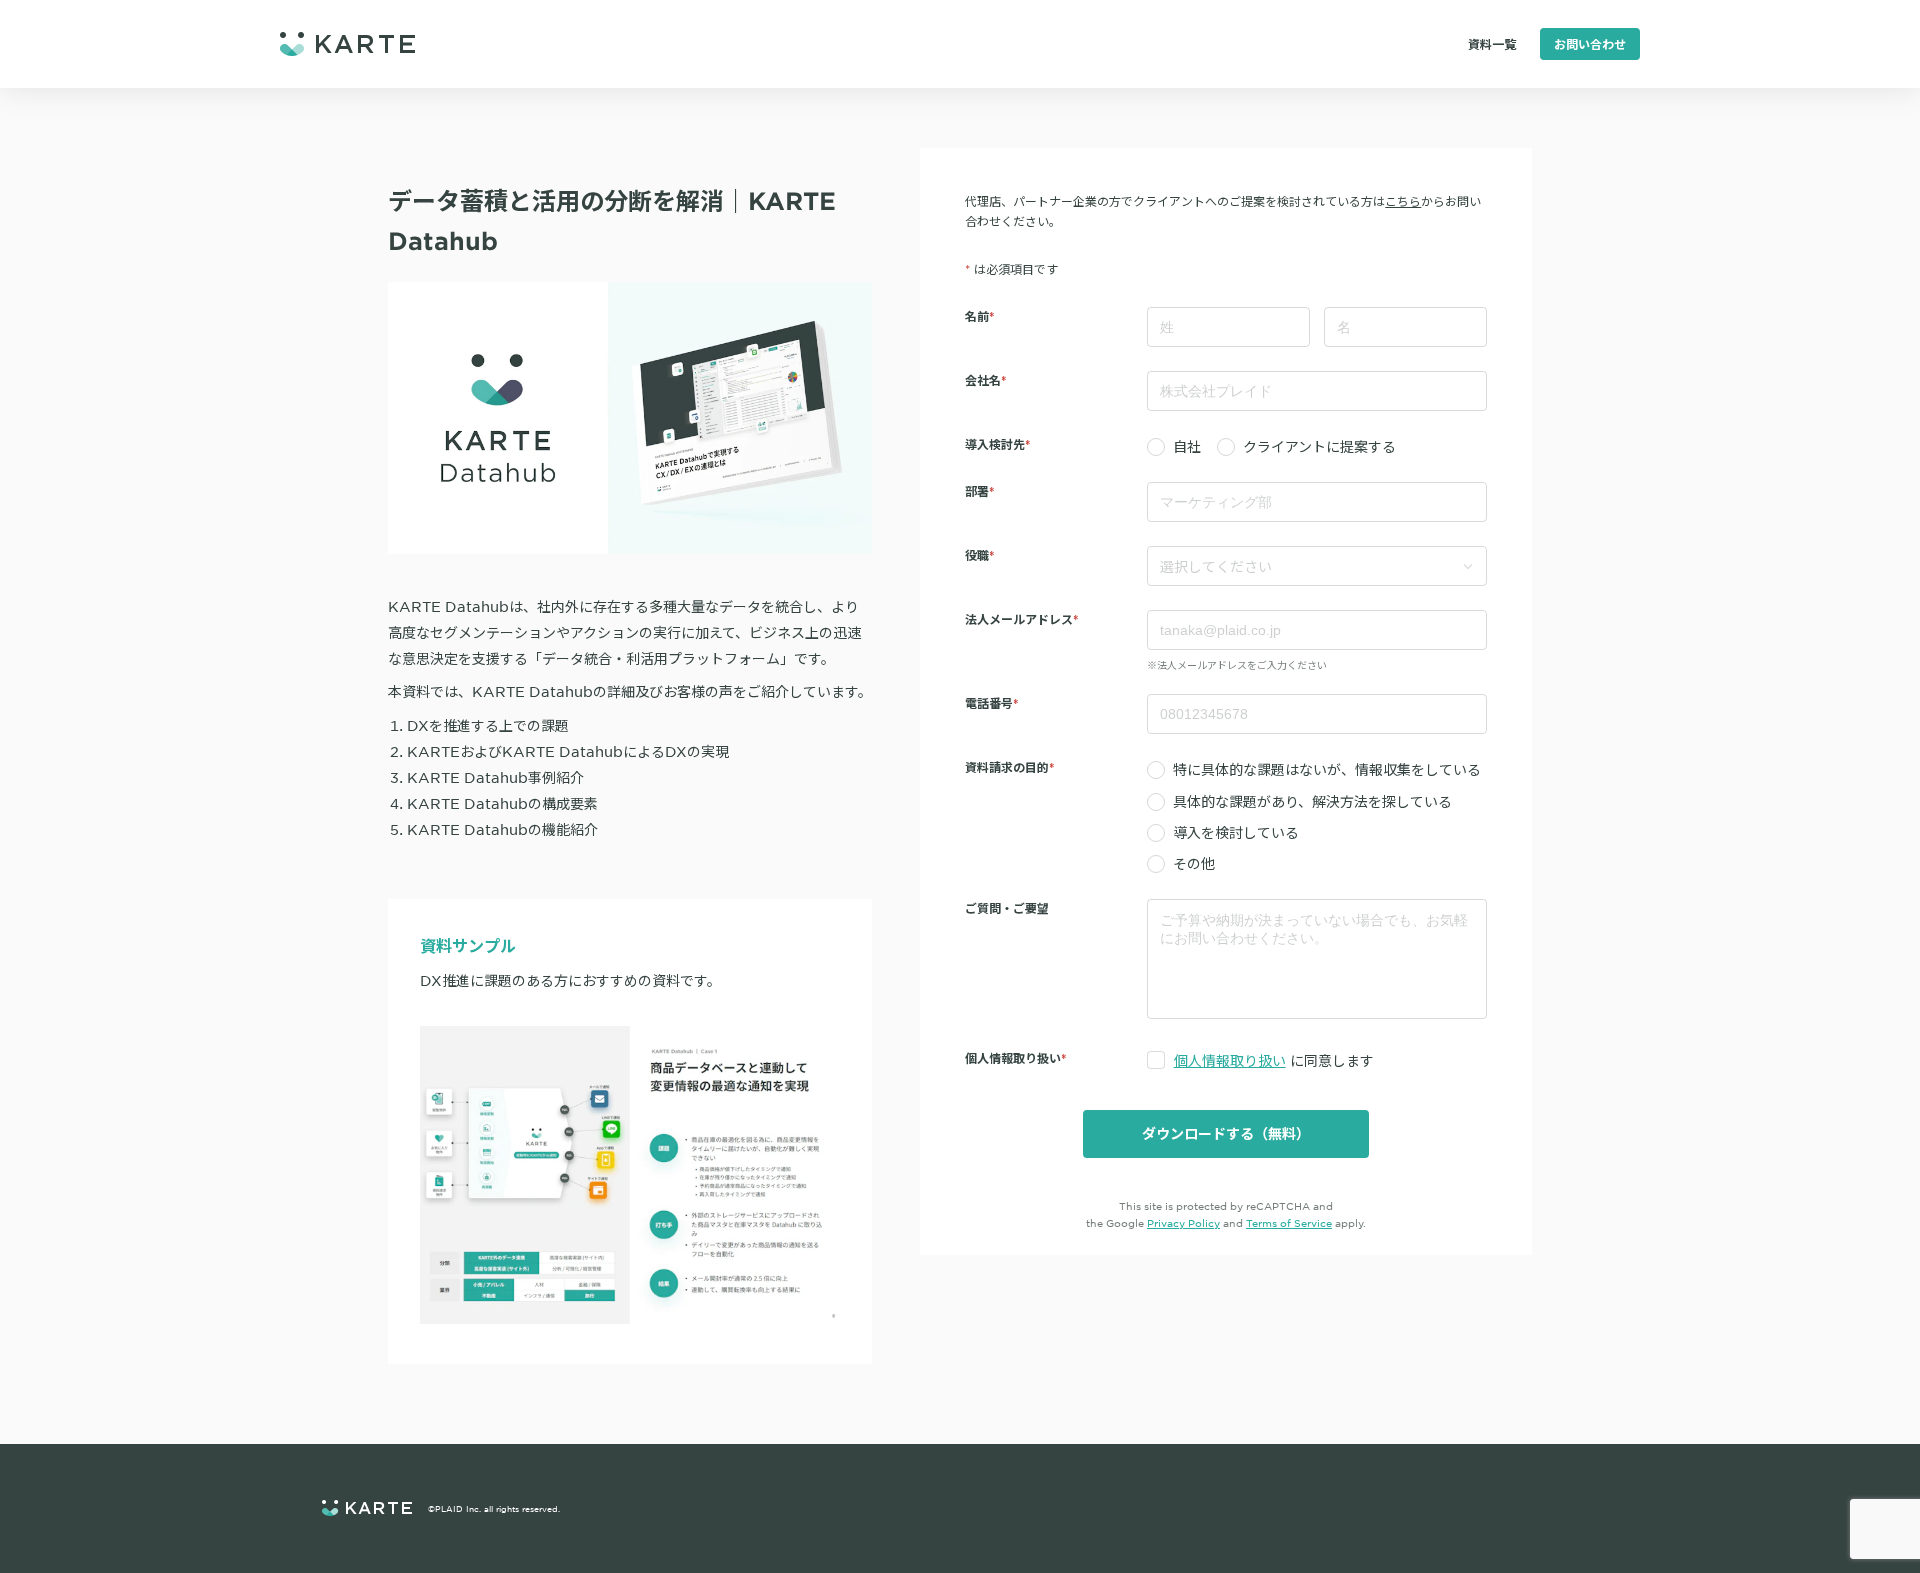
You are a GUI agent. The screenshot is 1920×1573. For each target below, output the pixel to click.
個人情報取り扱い (1230, 1060)
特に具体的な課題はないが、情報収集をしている (1327, 769)
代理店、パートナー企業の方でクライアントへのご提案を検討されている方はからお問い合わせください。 (1223, 211)
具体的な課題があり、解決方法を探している (1312, 801)
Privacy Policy (1183, 1222)
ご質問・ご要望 (1007, 908)
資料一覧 (1492, 44)
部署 (977, 491)
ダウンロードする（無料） (1226, 1133)
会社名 (983, 380)
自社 (1187, 446)
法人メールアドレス (1019, 619)
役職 (977, 555)
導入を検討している (1236, 832)
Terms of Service (1289, 1222)
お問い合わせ (1590, 44)
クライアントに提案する (1319, 446)
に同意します (1274, 1060)
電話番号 (989, 703)
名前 (977, 316)
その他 (1194, 863)
